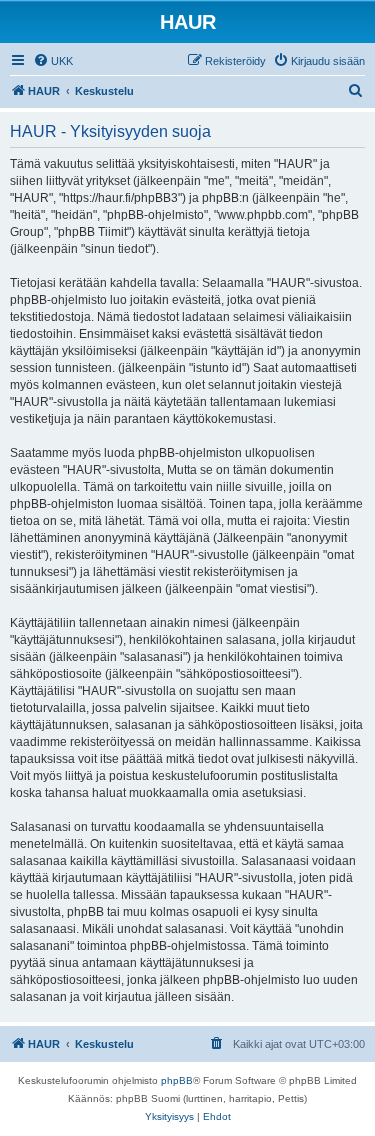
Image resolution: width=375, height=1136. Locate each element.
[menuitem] (53, 61)
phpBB (177, 1080)
